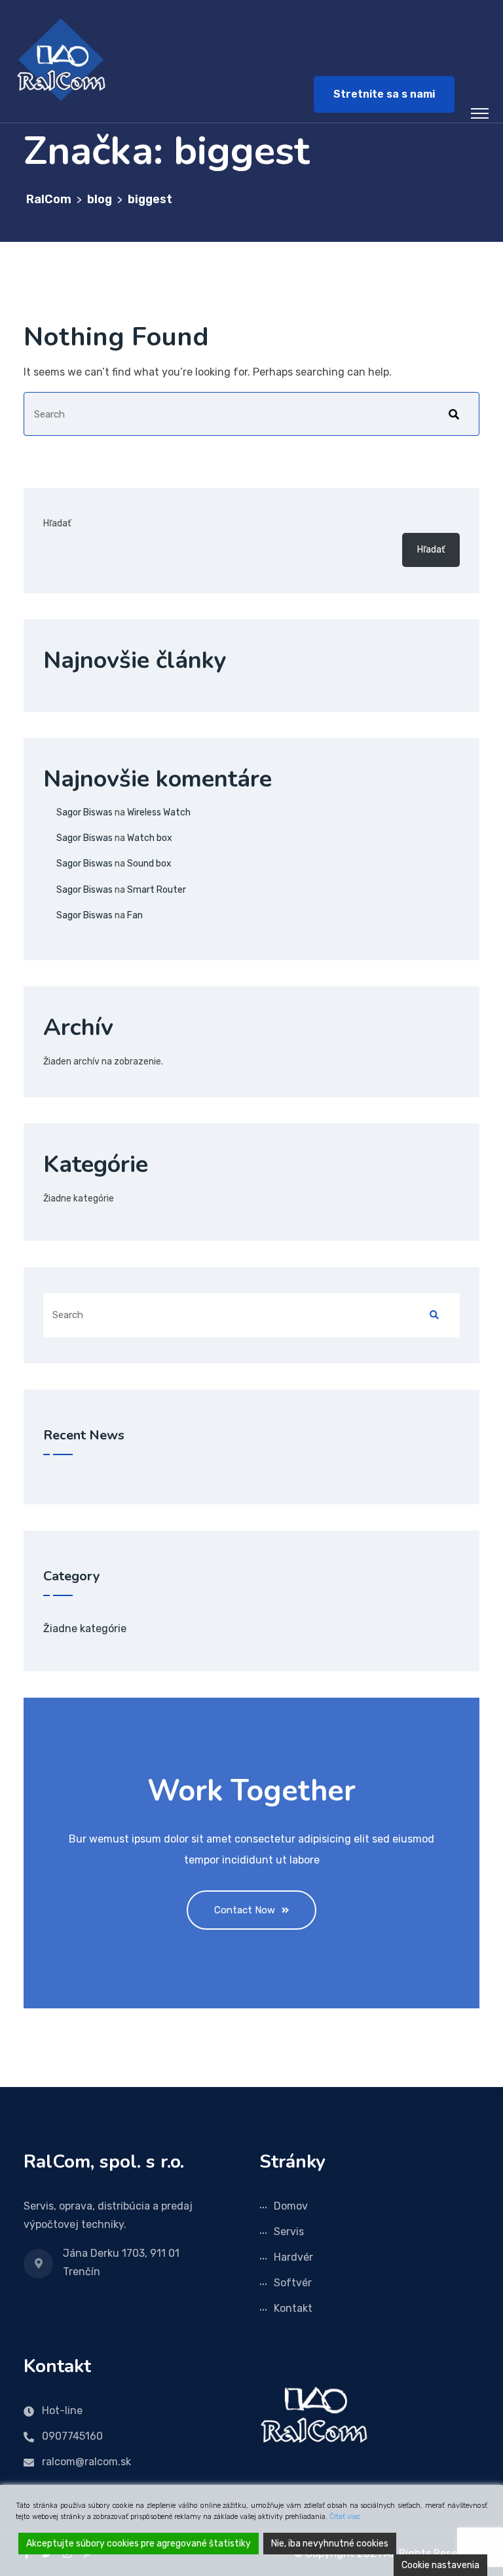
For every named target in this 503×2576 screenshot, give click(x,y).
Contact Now (245, 1910)
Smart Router (157, 890)
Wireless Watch (159, 812)
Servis (289, 2232)
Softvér (293, 2283)
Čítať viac (345, 2517)
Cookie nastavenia (440, 2565)
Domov (291, 2206)
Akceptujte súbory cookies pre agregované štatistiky (139, 2544)
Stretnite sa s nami (384, 94)
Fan (135, 915)
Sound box (149, 864)
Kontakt (293, 2308)
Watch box (150, 838)
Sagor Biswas (84, 812)
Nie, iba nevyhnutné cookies (330, 2544)
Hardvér (293, 2257)
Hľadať (57, 523)
